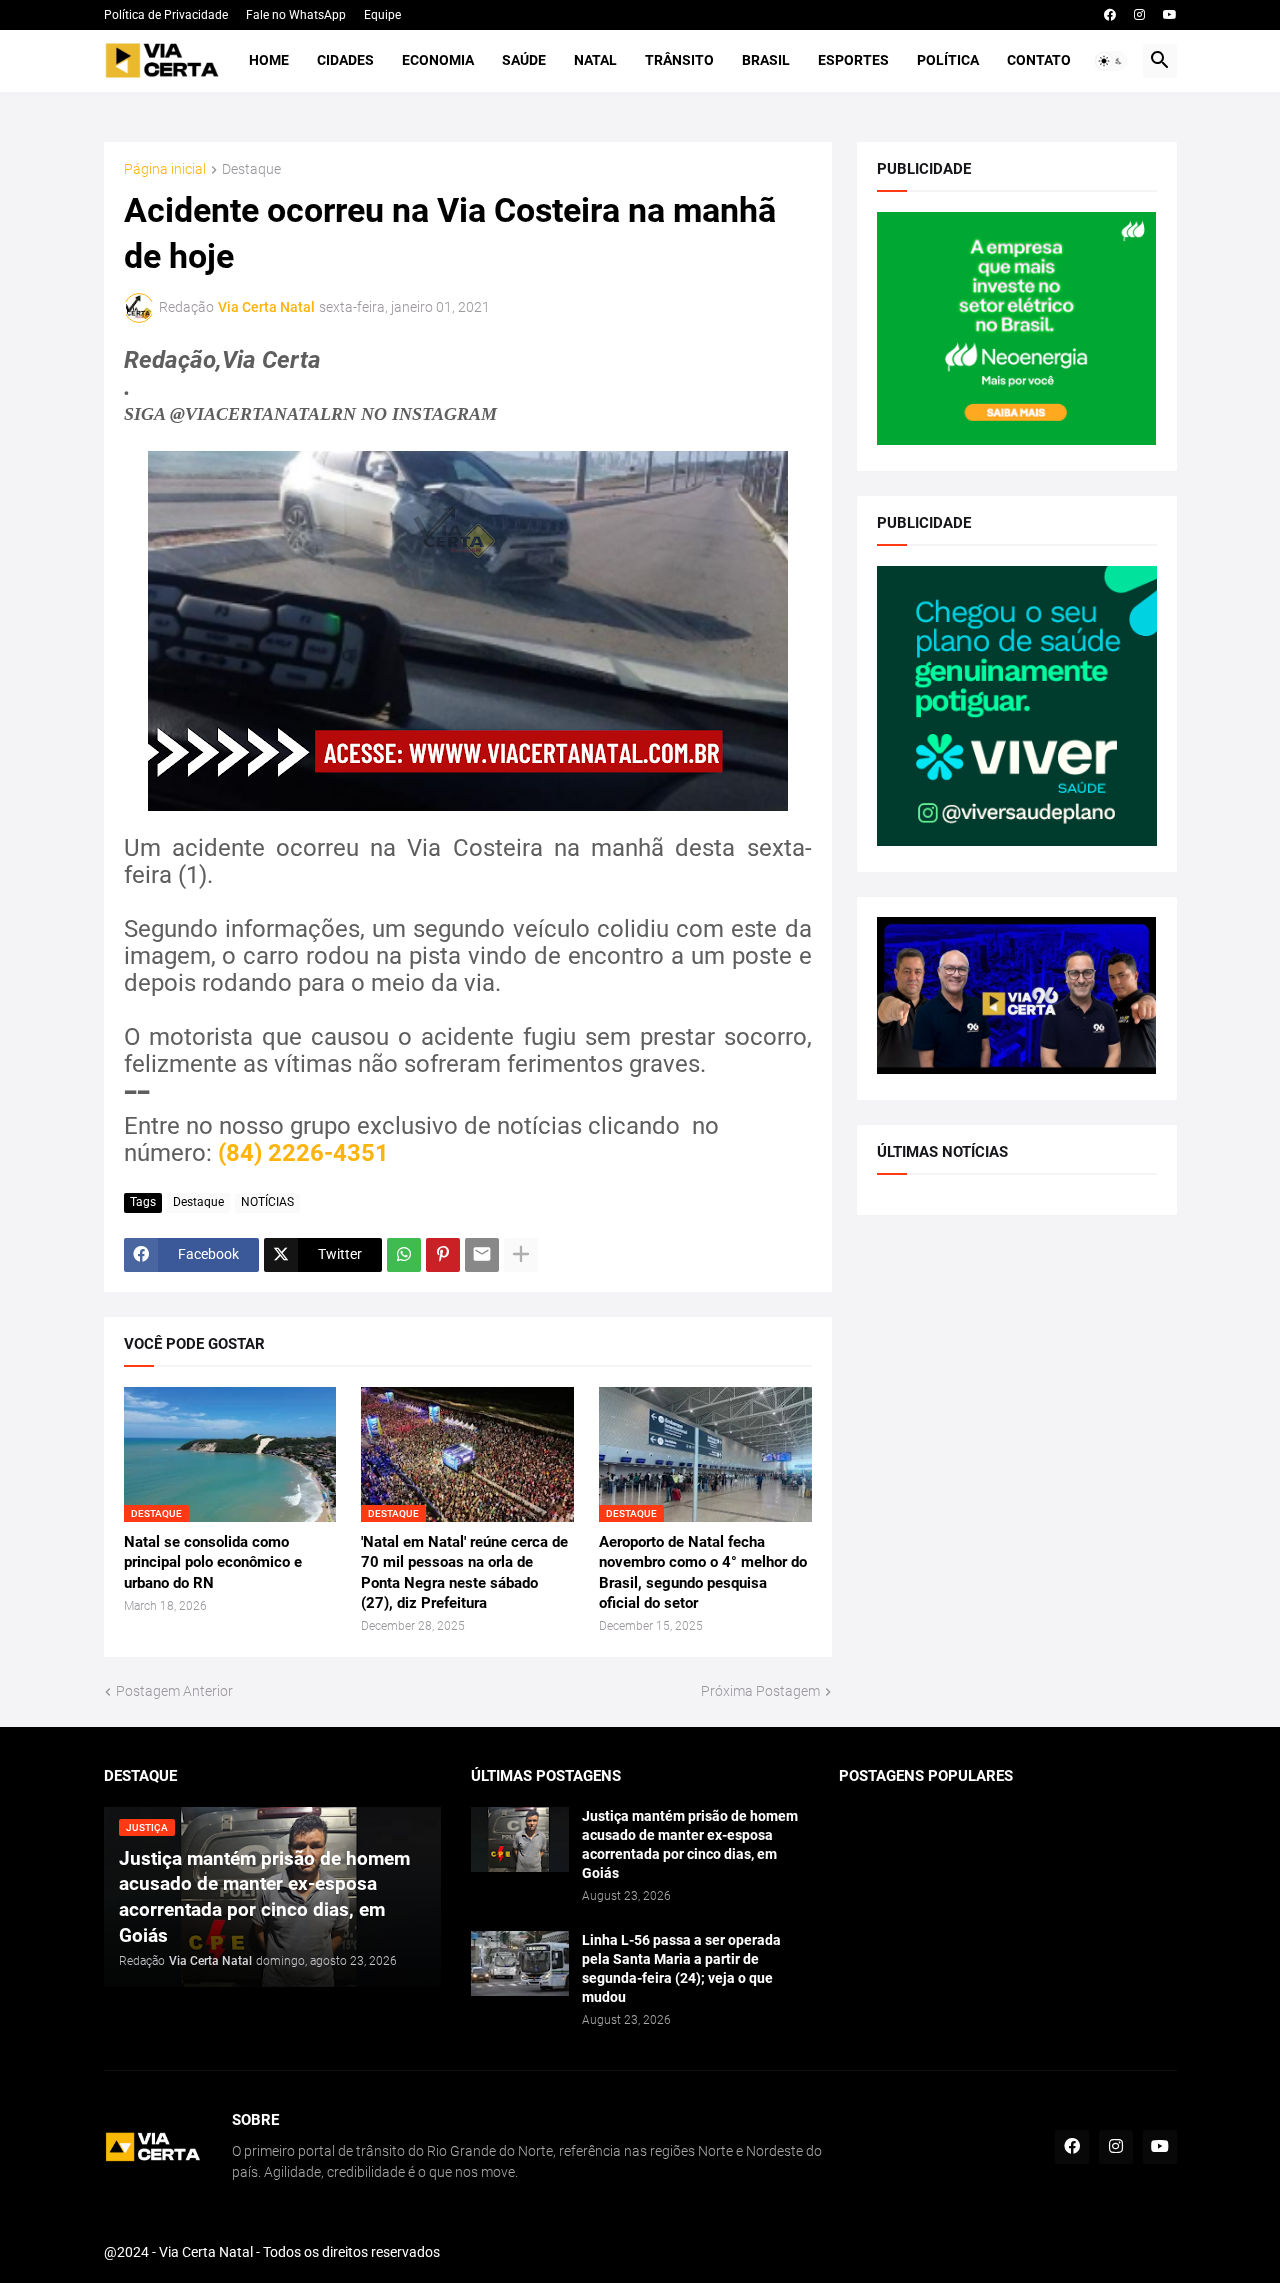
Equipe (382, 15)
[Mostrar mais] (521, 1255)
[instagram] (1139, 15)
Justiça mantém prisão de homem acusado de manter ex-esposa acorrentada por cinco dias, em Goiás (690, 1844)
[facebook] (1110, 15)
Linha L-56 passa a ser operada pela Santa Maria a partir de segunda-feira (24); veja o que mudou (681, 1968)
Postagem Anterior (174, 1691)
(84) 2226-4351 (303, 1153)
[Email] (482, 1255)
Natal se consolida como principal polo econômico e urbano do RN (213, 1562)
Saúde (524, 60)
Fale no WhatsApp (296, 15)
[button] (1111, 61)
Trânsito (679, 60)
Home (269, 60)
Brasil (766, 60)
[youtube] (1170, 15)
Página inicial (165, 169)
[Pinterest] (443, 1255)
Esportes (853, 60)
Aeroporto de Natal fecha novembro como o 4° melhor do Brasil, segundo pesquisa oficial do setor (703, 1572)
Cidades (345, 60)
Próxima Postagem (760, 1691)
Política (948, 60)
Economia (438, 60)
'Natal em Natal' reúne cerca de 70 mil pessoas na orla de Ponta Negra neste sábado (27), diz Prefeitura (464, 1572)
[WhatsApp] (404, 1255)
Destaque (251, 169)
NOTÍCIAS (267, 1202)
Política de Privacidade (166, 15)
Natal (595, 60)
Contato (1039, 60)
